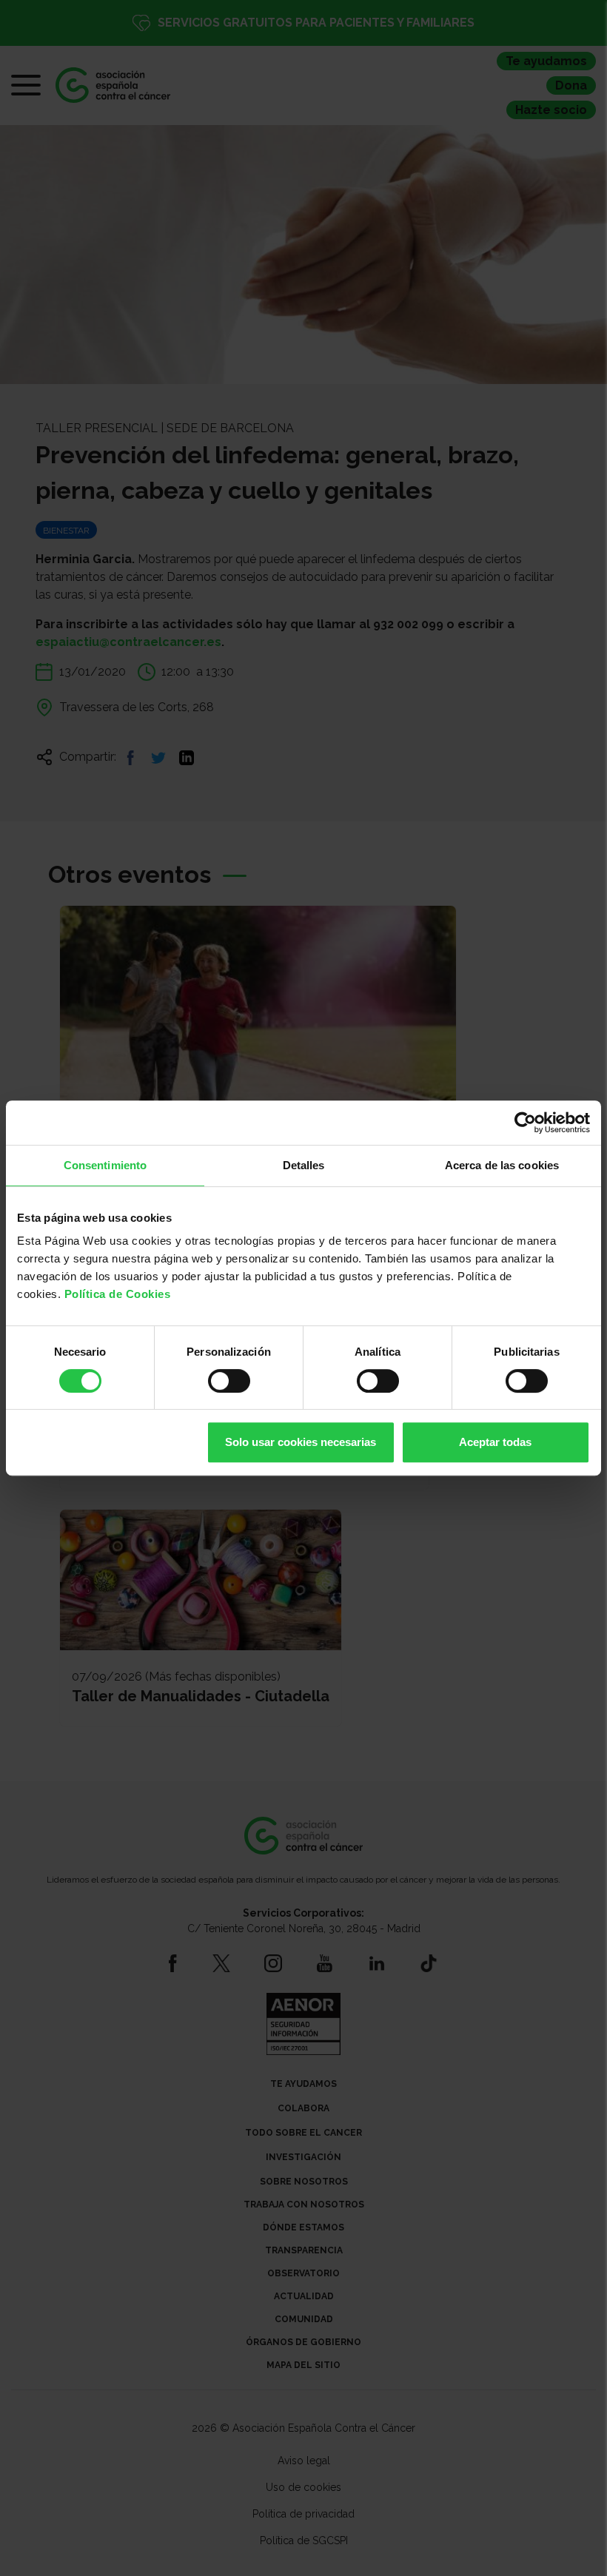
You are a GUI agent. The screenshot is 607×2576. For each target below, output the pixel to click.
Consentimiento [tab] (105, 1165)
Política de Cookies (118, 1294)
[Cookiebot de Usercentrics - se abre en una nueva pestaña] (525, 1123)
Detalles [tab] (304, 1165)
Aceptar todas (495, 1442)
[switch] (229, 1381)
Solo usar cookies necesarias (301, 1442)
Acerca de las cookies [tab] (502, 1165)
